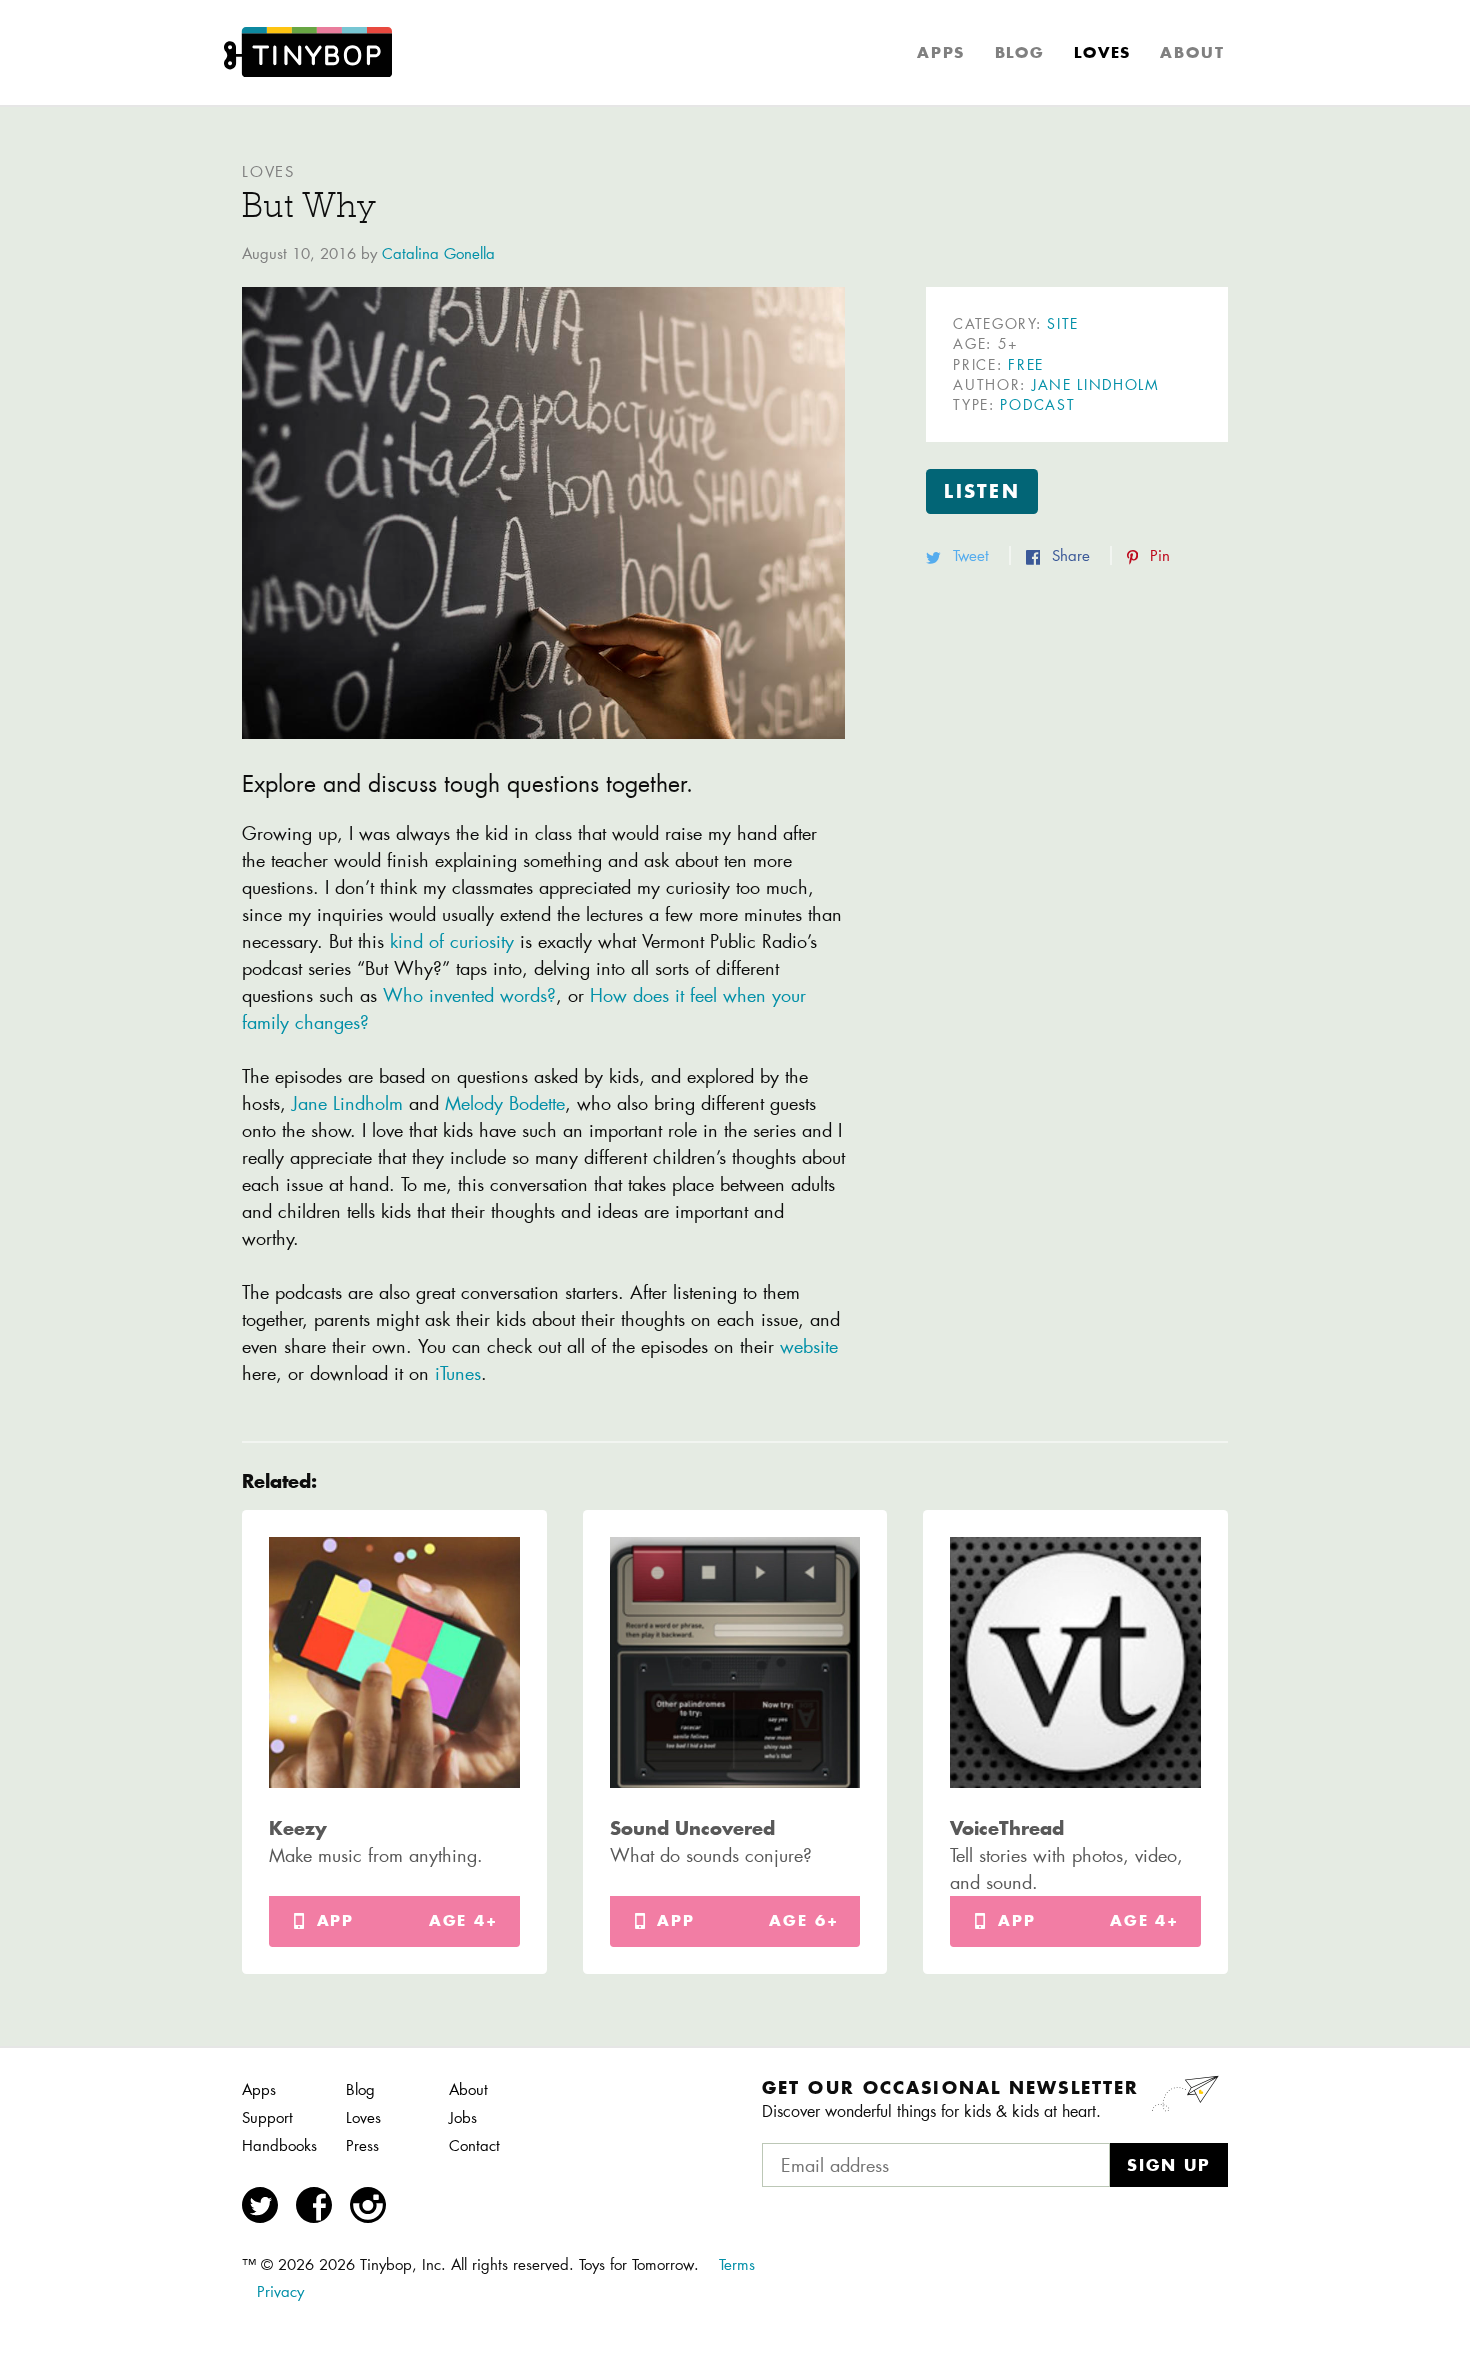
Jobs (463, 2117)
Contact (474, 2145)
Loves (1102, 52)
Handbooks (279, 2145)
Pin (1157, 555)
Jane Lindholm (350, 1103)
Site (1063, 324)
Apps (941, 52)
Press (362, 2145)
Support (267, 2117)
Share (1071, 555)
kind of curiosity (455, 941)
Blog (1020, 52)
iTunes (458, 1373)
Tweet (971, 555)
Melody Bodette (502, 1103)
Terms (737, 2264)
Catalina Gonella (438, 253)
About (1192, 52)
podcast (1037, 405)
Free (1026, 365)
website (809, 1346)
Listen (982, 491)
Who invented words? (469, 995)
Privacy (280, 2291)
